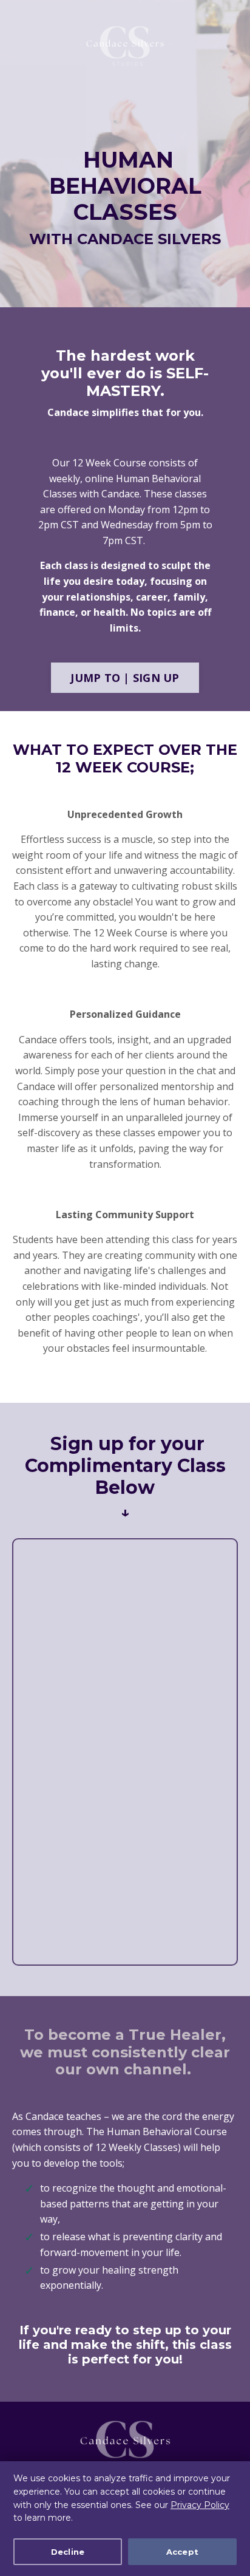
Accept (183, 2552)
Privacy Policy (200, 2505)
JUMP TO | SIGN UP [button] (125, 678)
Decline (68, 2552)
